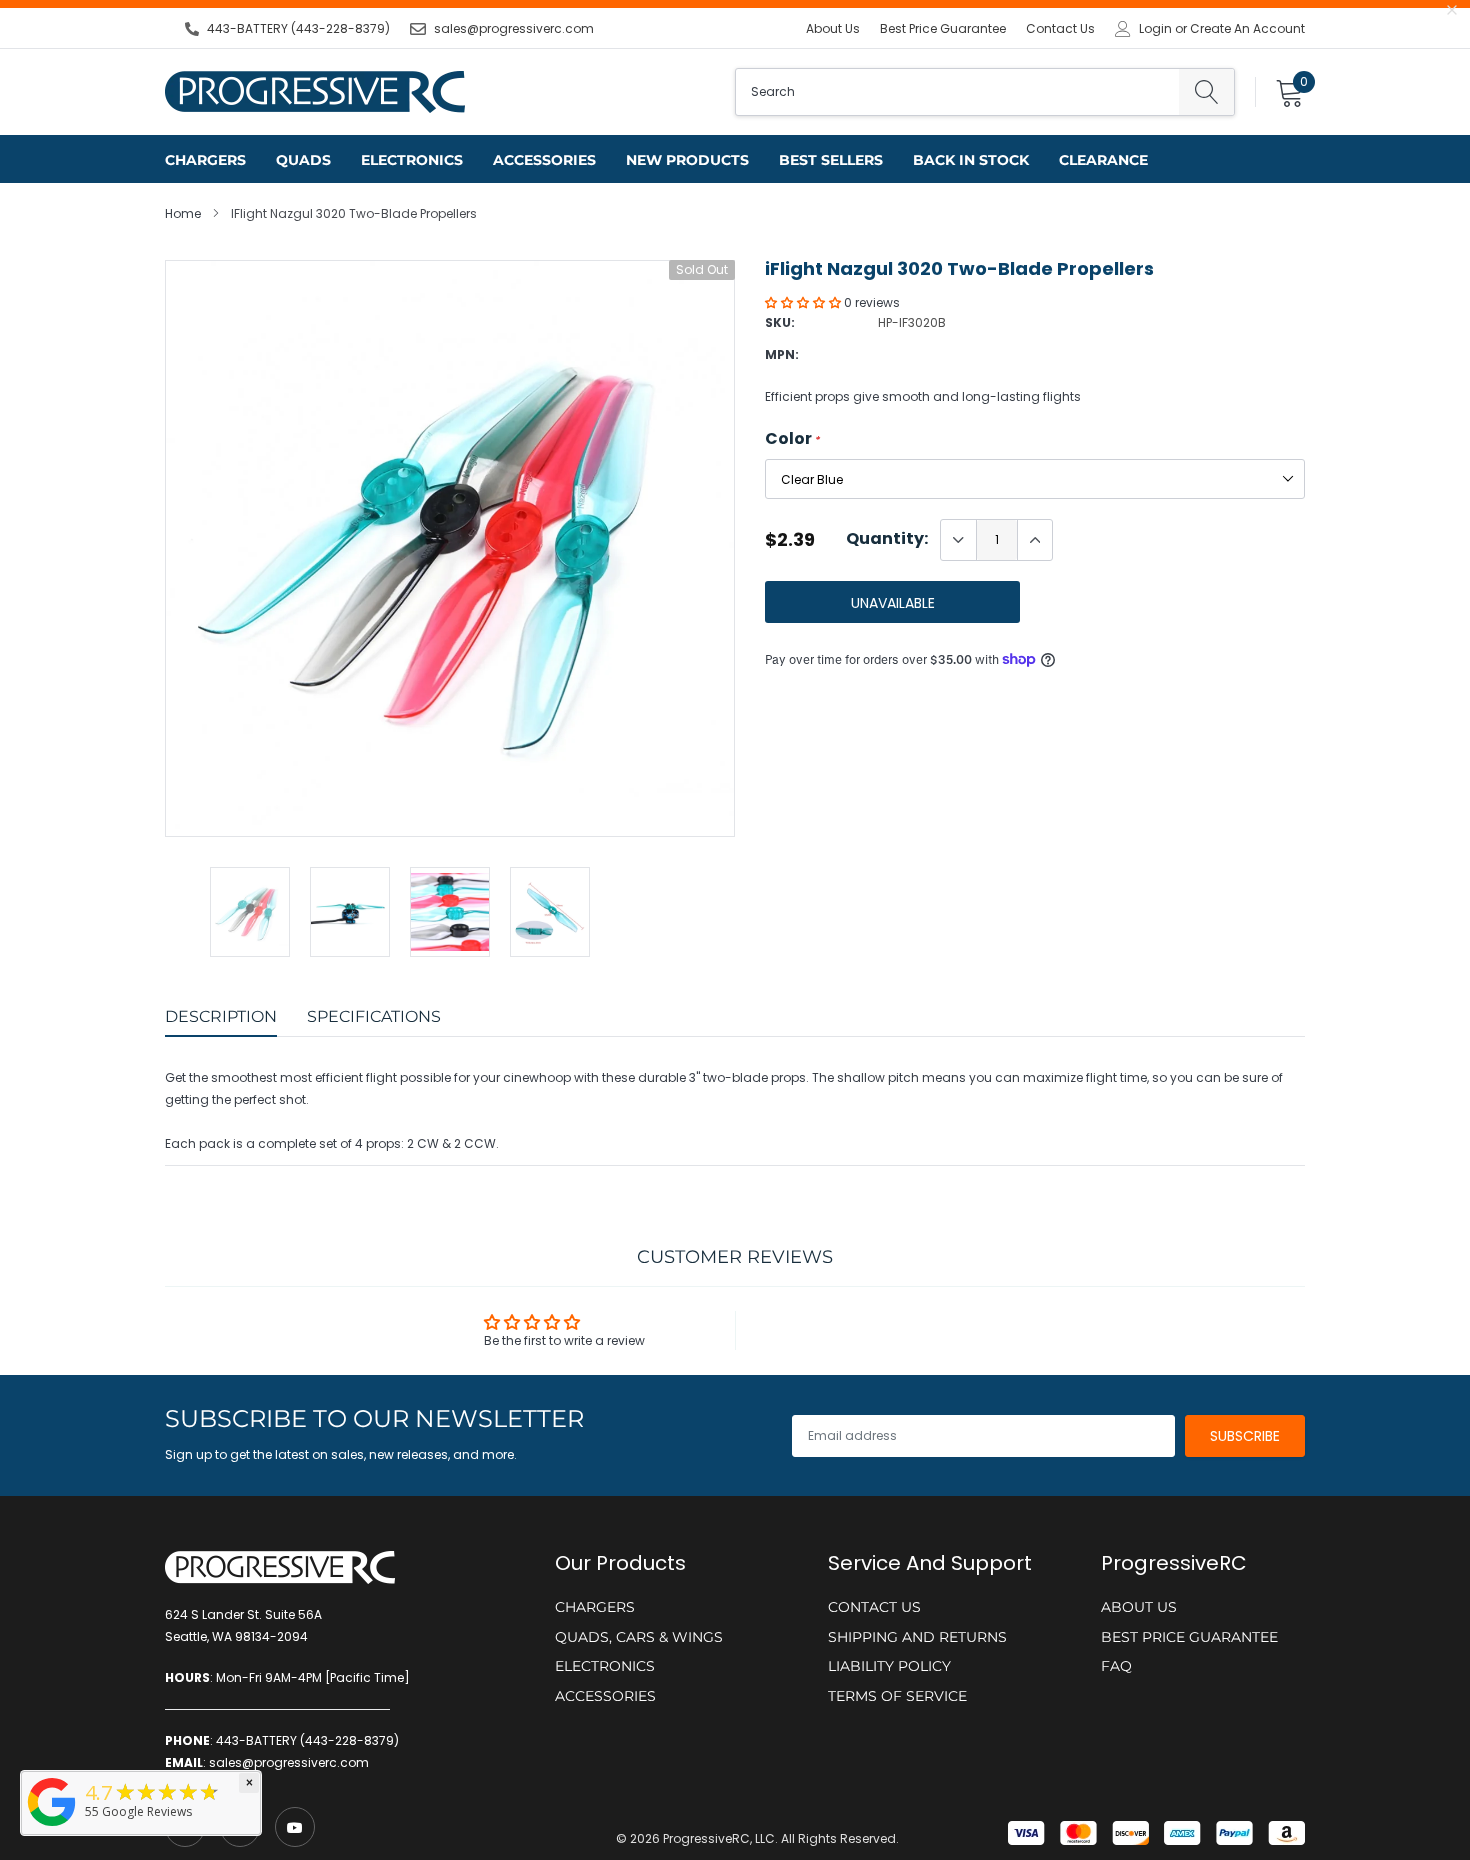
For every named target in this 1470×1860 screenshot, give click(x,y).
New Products (687, 160)
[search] (1206, 92)
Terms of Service (897, 1696)
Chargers (205, 160)
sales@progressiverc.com (514, 28)
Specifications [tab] (374, 1016)
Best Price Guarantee (943, 28)
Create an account (1247, 29)
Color (792, 439)
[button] (804, 302)
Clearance (1103, 160)
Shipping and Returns (917, 1637)
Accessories (544, 160)
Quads (303, 160)
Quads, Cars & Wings (639, 1637)
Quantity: (887, 539)
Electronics (412, 160)
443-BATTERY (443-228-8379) (298, 28)
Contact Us (1060, 28)
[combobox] (957, 92)
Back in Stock (971, 160)
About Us (833, 28)
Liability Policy (889, 1666)
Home (183, 213)
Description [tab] (221, 1016)
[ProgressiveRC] (52, 1827)
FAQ (1116, 1666)
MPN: (782, 354)
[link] (295, 1827)
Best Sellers (831, 160)
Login (1155, 29)
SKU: (780, 322)
